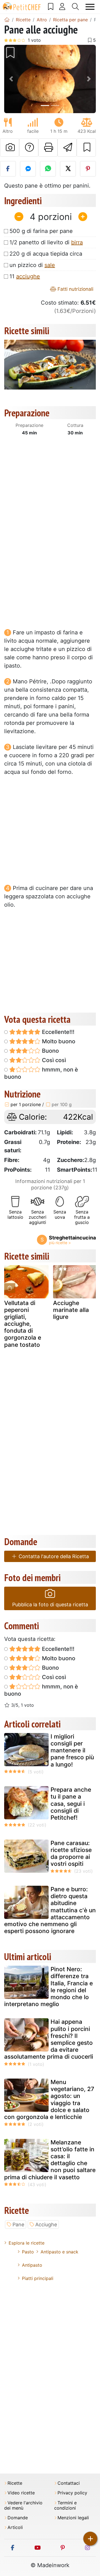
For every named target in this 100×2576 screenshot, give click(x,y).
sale (50, 265)
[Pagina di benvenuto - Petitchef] (7, 20)
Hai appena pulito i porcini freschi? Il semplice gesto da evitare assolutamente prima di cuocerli (49, 2039)
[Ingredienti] (10, 1288)
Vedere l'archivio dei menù (23, 2505)
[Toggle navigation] (90, 7)
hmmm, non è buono (41, 1073)
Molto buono (58, 1041)
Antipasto (32, 2265)
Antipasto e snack (59, 2252)
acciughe (28, 276)
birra (77, 242)
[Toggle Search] (76, 7)
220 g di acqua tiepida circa (46, 254)
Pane (18, 2225)
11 (25, 276)
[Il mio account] (62, 7)
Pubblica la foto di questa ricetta (50, 1605)
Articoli (15, 2527)
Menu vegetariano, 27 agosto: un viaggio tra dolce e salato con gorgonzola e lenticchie (49, 2099)
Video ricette (21, 2493)
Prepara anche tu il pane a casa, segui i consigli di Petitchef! (71, 1804)
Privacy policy (72, 2493)
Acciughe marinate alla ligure (71, 1310)
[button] (11, 79)
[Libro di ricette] (51, 7)
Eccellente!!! (57, 1032)
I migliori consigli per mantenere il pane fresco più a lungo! (72, 1750)
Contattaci (69, 2483)
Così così (53, 1060)
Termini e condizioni (65, 2505)
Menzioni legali (73, 2518)
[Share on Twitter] (68, 169)
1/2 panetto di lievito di (46, 242)
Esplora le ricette (27, 2243)
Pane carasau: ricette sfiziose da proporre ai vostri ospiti (71, 1853)
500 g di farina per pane (41, 231)
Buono (50, 1051)
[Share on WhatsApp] (48, 169)
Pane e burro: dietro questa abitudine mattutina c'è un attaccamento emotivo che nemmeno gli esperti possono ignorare (50, 1910)
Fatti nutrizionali (75, 289)
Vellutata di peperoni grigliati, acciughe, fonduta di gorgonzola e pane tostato (23, 1324)
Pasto (28, 2252)
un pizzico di (32, 265)
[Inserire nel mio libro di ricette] (86, 147)
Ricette (15, 2483)
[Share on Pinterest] (88, 169)
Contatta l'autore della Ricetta (53, 1556)
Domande (18, 2518)
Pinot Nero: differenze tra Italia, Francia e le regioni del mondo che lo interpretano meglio (48, 1987)
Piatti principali (38, 2278)
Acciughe (46, 2225)
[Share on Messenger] (28, 169)
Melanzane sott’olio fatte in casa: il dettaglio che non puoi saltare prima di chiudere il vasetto (50, 2160)
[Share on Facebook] (8, 169)
